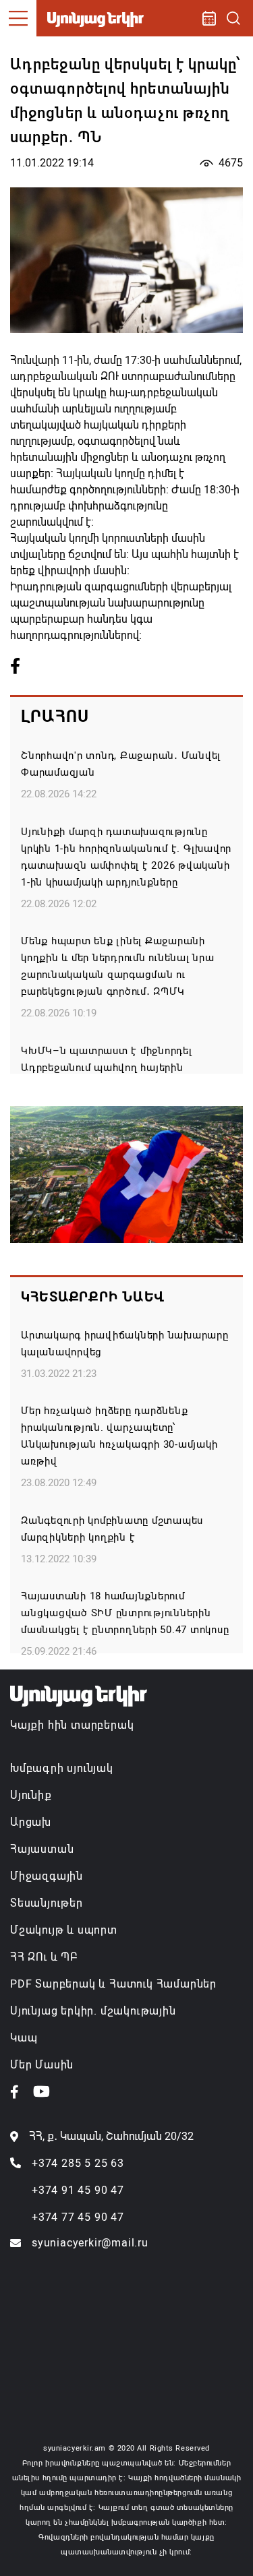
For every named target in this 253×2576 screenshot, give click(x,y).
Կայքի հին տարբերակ (72, 1725)
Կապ (24, 2038)
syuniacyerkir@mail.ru (90, 2243)
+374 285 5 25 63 (78, 2163)
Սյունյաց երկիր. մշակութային (93, 2011)
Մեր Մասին (42, 2065)
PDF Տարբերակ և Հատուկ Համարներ (113, 1984)
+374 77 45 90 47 (78, 2217)
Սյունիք (31, 1795)
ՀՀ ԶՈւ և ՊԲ (44, 1957)
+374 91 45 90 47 (78, 2190)
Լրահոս (55, 716)
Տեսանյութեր (47, 1903)
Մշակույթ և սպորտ (64, 1930)
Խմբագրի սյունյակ (62, 1768)
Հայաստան (42, 1849)
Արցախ (31, 1822)
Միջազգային (47, 1876)
